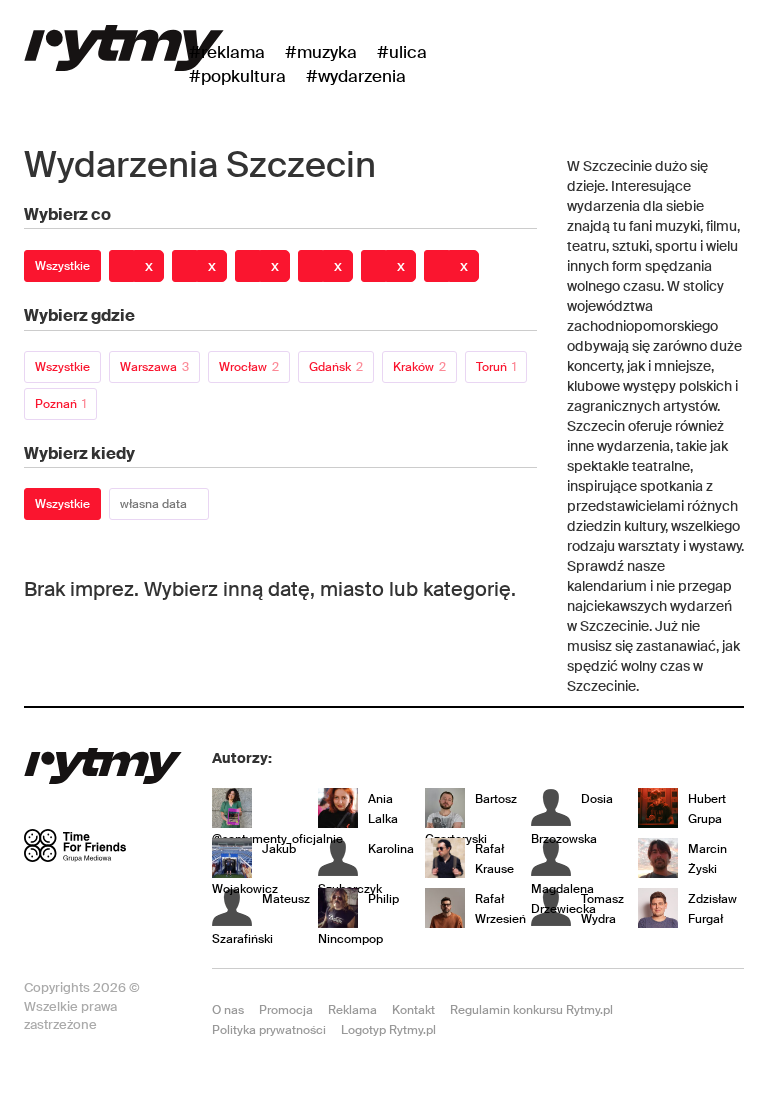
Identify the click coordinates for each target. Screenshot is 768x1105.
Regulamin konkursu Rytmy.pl (531, 1010)
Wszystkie (62, 266)
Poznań (60, 404)
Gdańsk (336, 367)
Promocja (286, 1010)
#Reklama (227, 52)
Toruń (496, 367)
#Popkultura (237, 76)
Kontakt (413, 1010)
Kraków (419, 367)
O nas (228, 1010)
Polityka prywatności (269, 1030)
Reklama (352, 1010)
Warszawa (154, 367)
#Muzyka (321, 52)
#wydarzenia (356, 76)
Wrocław (249, 367)
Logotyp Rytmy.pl (388, 1030)
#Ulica (402, 52)
